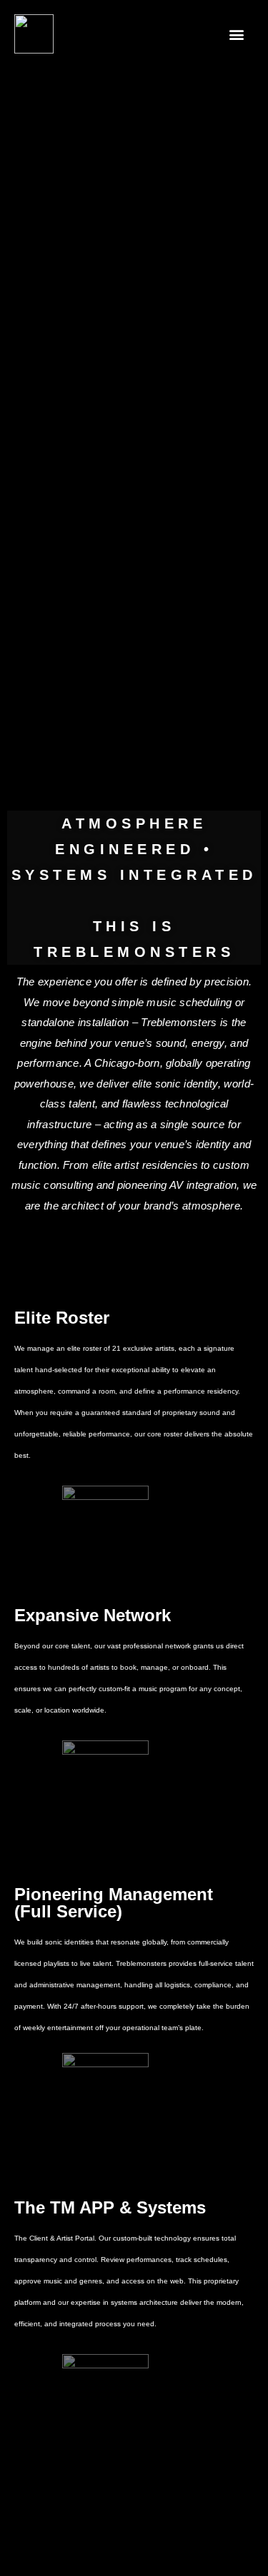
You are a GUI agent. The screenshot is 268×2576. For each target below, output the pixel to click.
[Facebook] (114, 2551)
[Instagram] (154, 2551)
